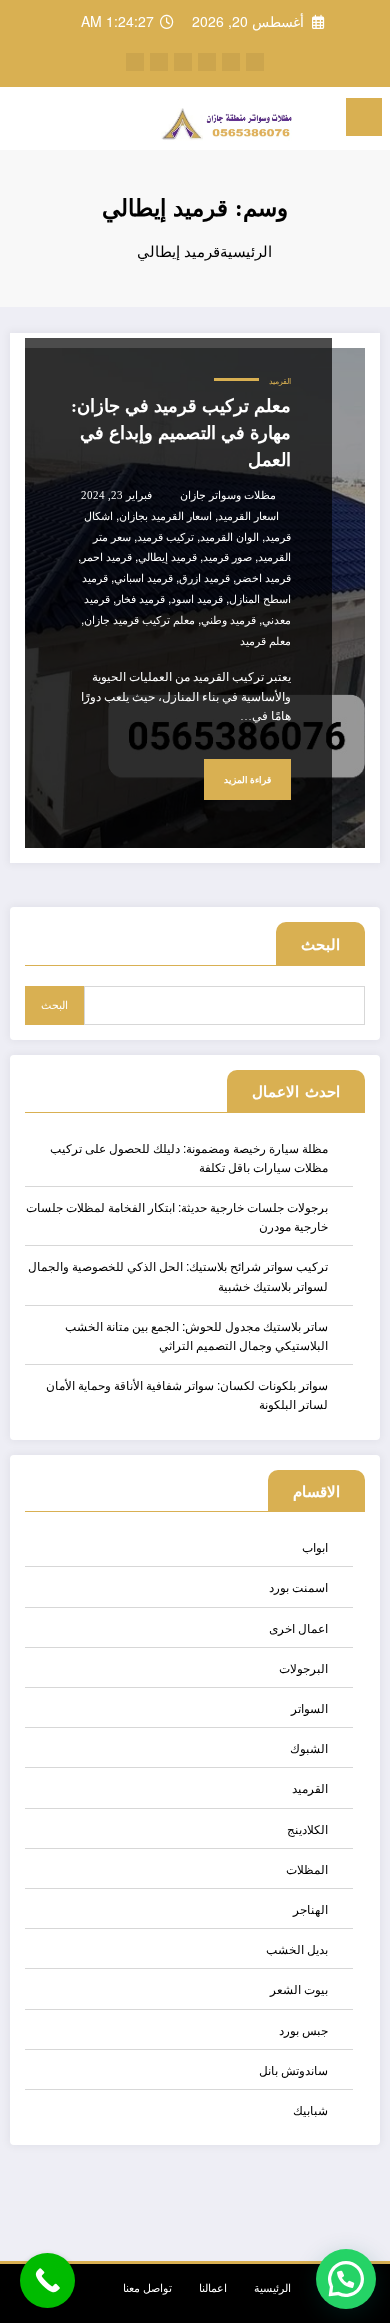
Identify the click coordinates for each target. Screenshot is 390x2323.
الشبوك (309, 1747)
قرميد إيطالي (167, 557)
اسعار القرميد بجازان (165, 516)
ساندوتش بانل (293, 2069)
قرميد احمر (106, 557)
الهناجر (310, 1908)
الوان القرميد (229, 537)
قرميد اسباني (143, 578)
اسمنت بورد (298, 1586)
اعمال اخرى (298, 1627)
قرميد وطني (228, 620)
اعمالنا (213, 2287)
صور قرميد (227, 557)
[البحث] (60, 119)
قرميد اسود (197, 599)
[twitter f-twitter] (231, 62)
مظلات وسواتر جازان (228, 495)
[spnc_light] (25, 122)
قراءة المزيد (247, 780)
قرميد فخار (140, 599)
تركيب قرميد (165, 537)
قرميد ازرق (204, 578)
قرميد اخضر (263, 578)
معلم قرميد (265, 641)
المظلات (307, 1868)
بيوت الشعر (299, 1988)
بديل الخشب (297, 1948)
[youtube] (159, 62)
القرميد (280, 381)
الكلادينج (307, 1828)
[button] (346, 2279)
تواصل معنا (147, 2287)
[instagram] (183, 62)
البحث (320, 944)
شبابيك (310, 2109)
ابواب (315, 1546)
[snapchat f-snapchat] (135, 62)
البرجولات (303, 1667)
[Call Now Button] (47, 2280)
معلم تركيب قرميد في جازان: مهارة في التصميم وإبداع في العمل (181, 433)
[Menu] (364, 117)
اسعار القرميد (248, 516)
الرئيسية (272, 2287)
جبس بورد (303, 2029)
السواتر (309, 1707)
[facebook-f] (255, 62)
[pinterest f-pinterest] (207, 62)
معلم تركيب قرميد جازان (139, 620)
